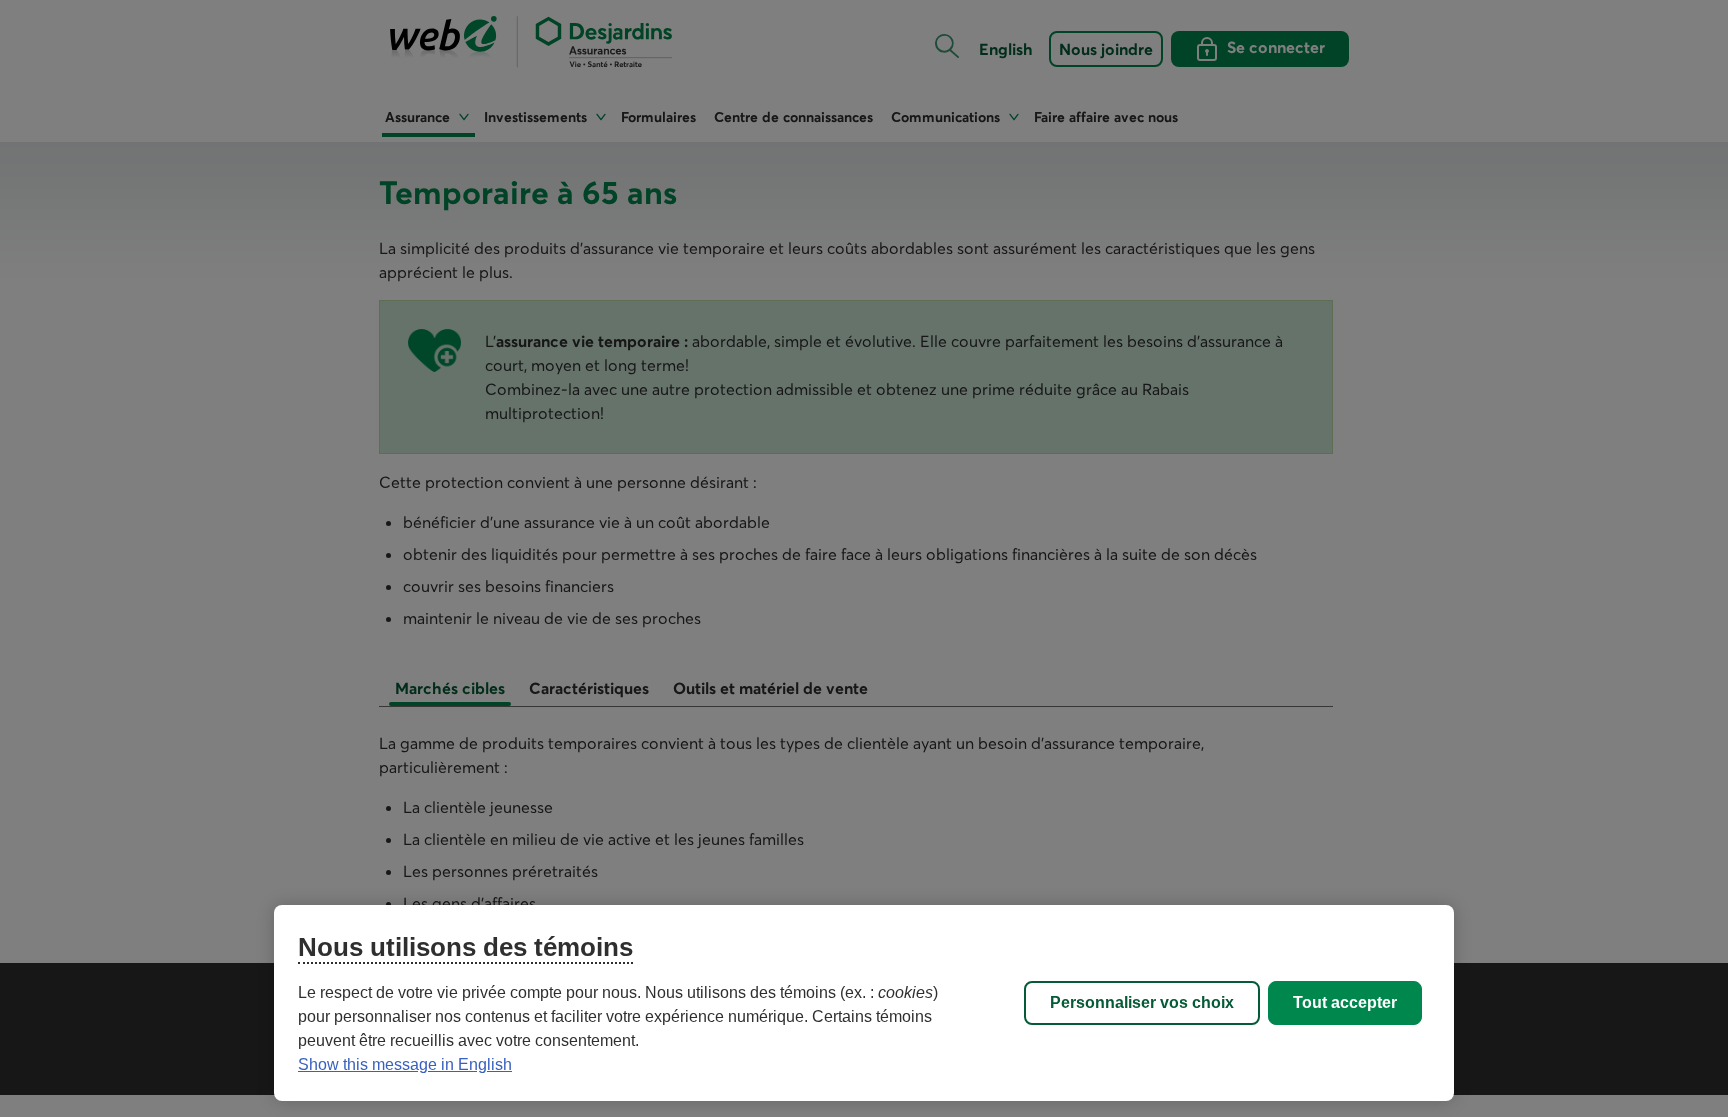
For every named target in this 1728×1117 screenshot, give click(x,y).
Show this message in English (405, 1064)
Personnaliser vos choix (1142, 1002)
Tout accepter (1345, 1002)
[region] (864, 1003)
